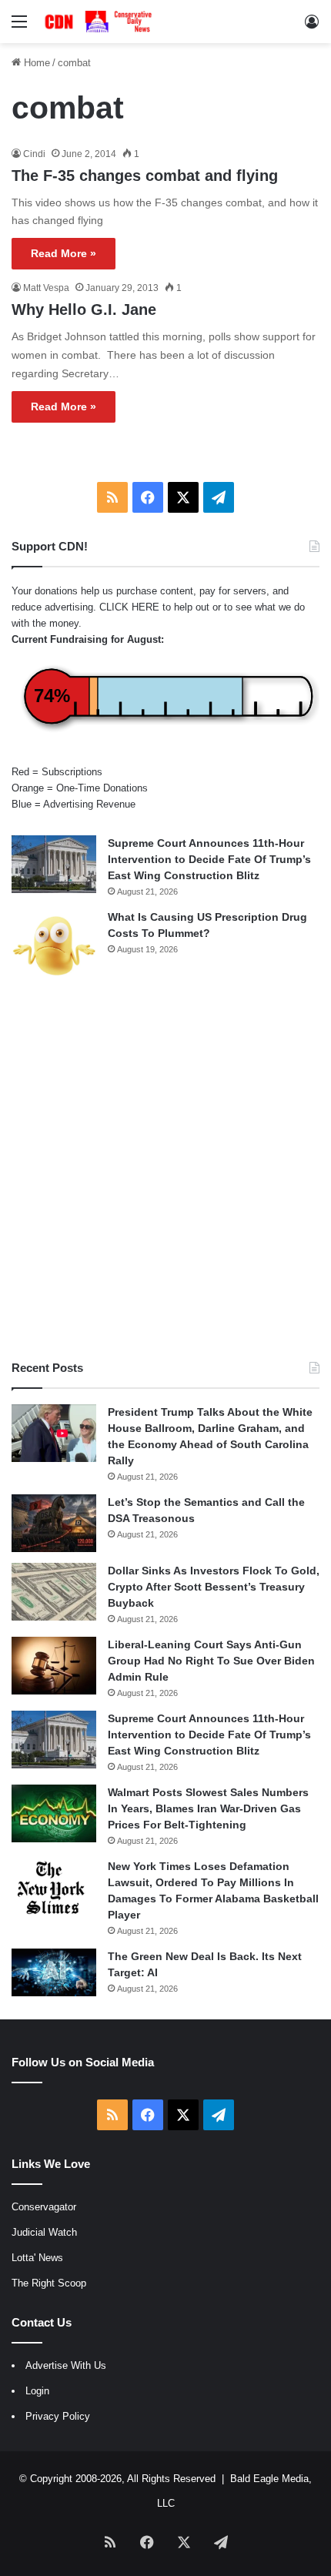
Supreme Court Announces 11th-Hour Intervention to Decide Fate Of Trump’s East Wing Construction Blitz (209, 859)
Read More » (64, 253)
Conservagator (44, 2207)
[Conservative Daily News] (100, 22)
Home (35, 63)
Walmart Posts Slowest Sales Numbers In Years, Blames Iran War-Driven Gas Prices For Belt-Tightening (208, 1808)
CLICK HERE (129, 607)
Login (37, 2391)
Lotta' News (37, 2258)
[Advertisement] (165, 1171)
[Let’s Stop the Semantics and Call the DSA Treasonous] (54, 1523)
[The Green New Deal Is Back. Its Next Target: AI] (54, 1972)
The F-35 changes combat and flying (145, 176)
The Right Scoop (49, 2283)
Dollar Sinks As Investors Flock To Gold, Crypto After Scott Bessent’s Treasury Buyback (214, 1587)
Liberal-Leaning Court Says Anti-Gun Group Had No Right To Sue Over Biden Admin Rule (211, 1661)
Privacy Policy (58, 2416)
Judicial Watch (44, 2232)
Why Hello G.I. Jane (84, 309)
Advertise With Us (66, 2365)
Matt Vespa (46, 288)
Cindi (34, 154)
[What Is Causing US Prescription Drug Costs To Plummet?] (54, 946)
